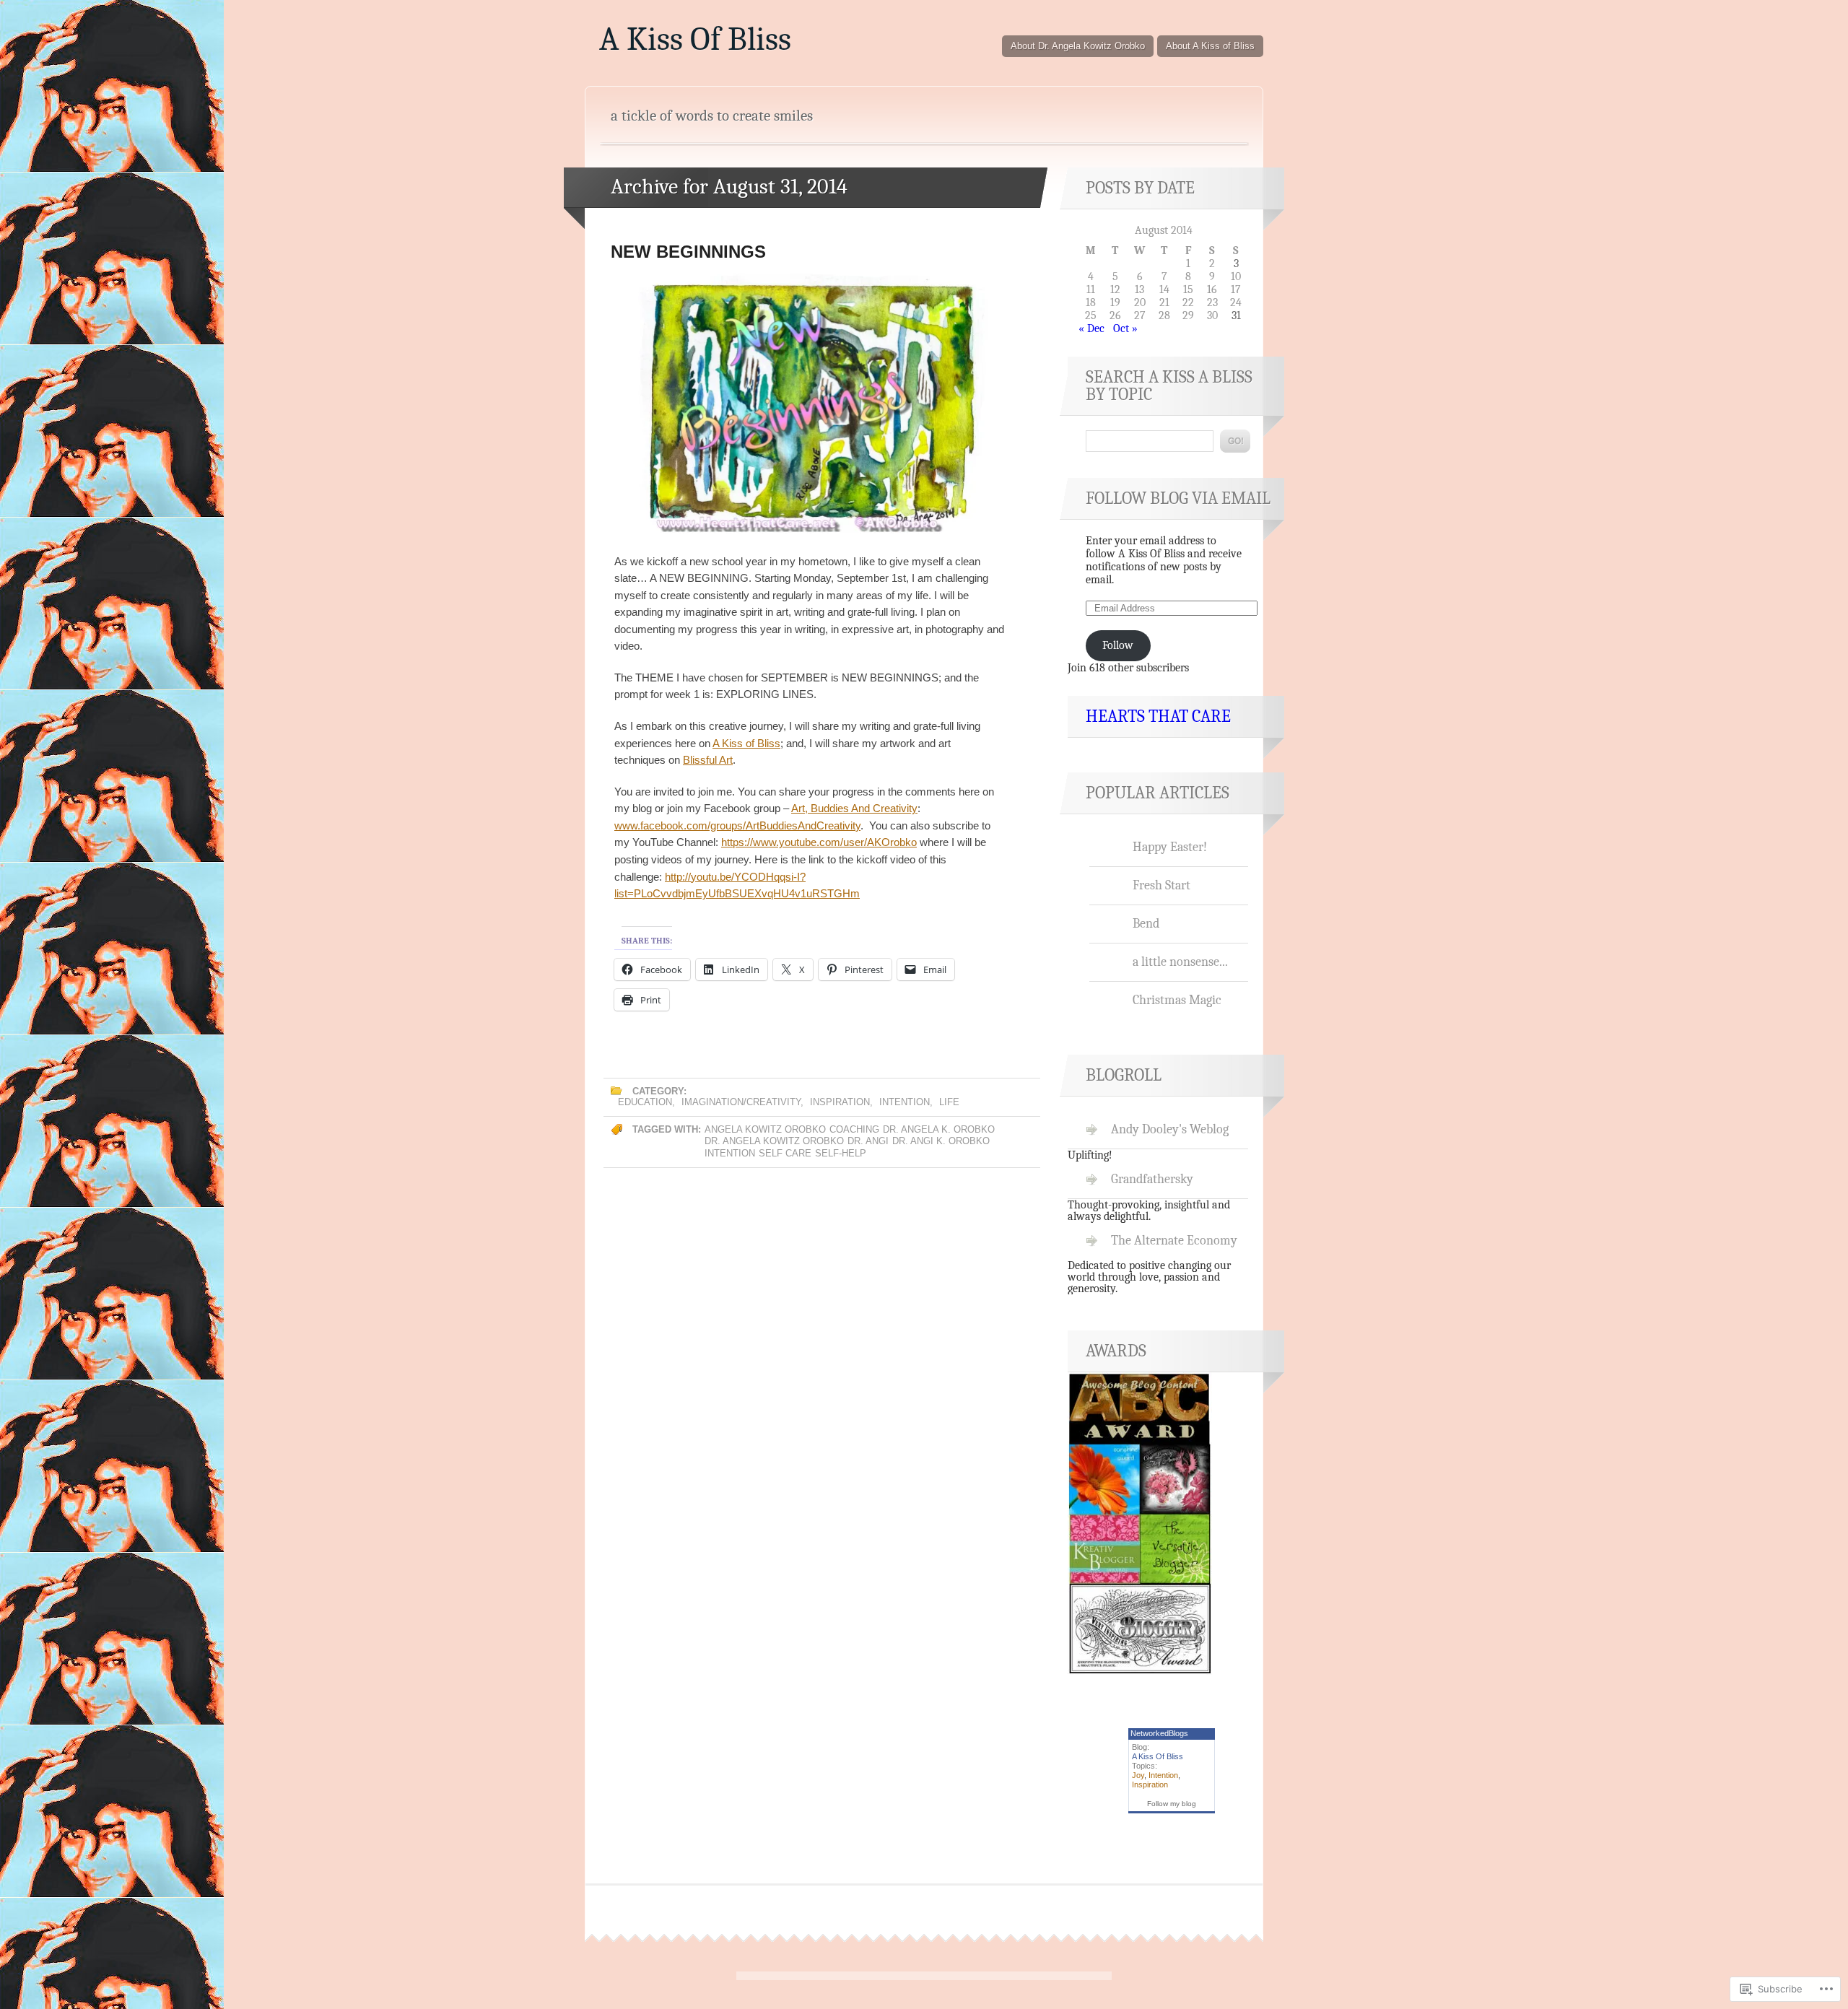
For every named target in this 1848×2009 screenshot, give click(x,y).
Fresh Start (1161, 885)
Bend (1146, 923)
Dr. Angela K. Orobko (939, 1129)
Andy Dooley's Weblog (1170, 1129)
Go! (1235, 441)
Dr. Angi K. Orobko (941, 1141)
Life (949, 1102)
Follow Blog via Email (1178, 498)
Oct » (1125, 328)
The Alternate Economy (1174, 1240)
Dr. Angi (868, 1141)
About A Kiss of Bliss (1210, 46)
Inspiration (840, 1102)
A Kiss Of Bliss (695, 39)
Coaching (854, 1129)
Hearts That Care (1158, 716)
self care (785, 1153)
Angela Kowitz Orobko (765, 1129)
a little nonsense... (1180, 962)
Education (645, 1102)
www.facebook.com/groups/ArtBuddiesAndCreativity (737, 825)
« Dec (1091, 328)
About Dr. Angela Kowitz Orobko (1078, 46)
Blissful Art (708, 760)
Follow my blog (1172, 1804)
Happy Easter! (1170, 847)
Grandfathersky (1152, 1179)
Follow (1118, 645)
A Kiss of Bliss (746, 743)
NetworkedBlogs (1159, 1733)
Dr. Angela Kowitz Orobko (774, 1141)
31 (1236, 315)
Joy (1138, 1775)
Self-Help (841, 1153)
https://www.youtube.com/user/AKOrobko (819, 842)
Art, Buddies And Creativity (854, 808)
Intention (905, 1102)
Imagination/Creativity (741, 1102)
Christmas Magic (1177, 1000)
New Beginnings (688, 252)
